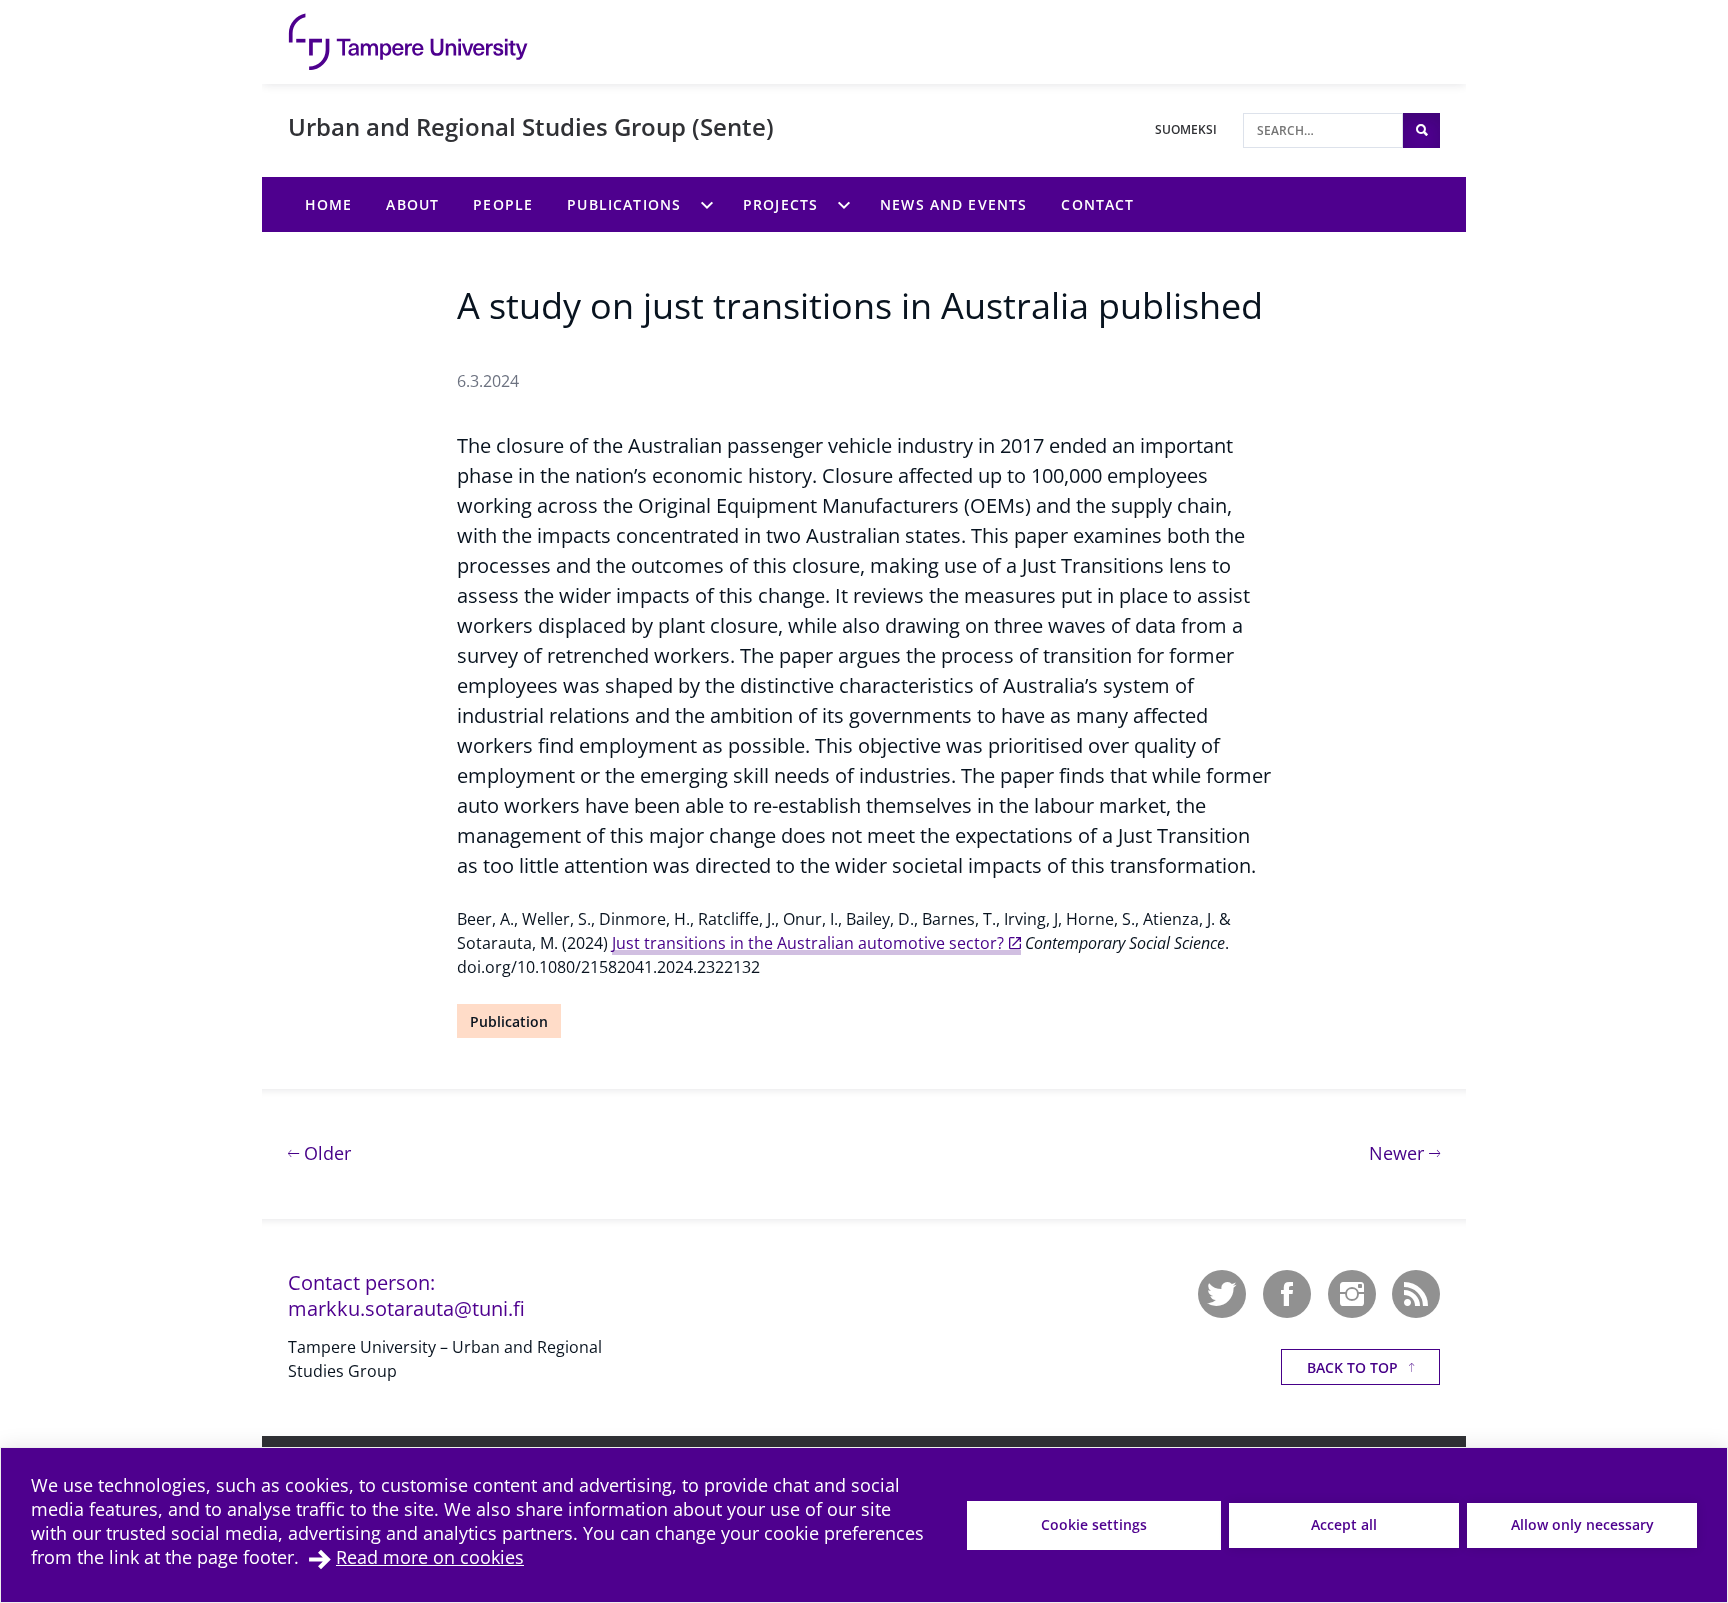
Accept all (1344, 1524)
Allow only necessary (1582, 1524)
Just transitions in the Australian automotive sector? (808, 943)
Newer (1404, 1152)
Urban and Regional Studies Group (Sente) (531, 126)
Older (325, 1152)
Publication (509, 1021)
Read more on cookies (430, 1557)
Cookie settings (1094, 1524)
